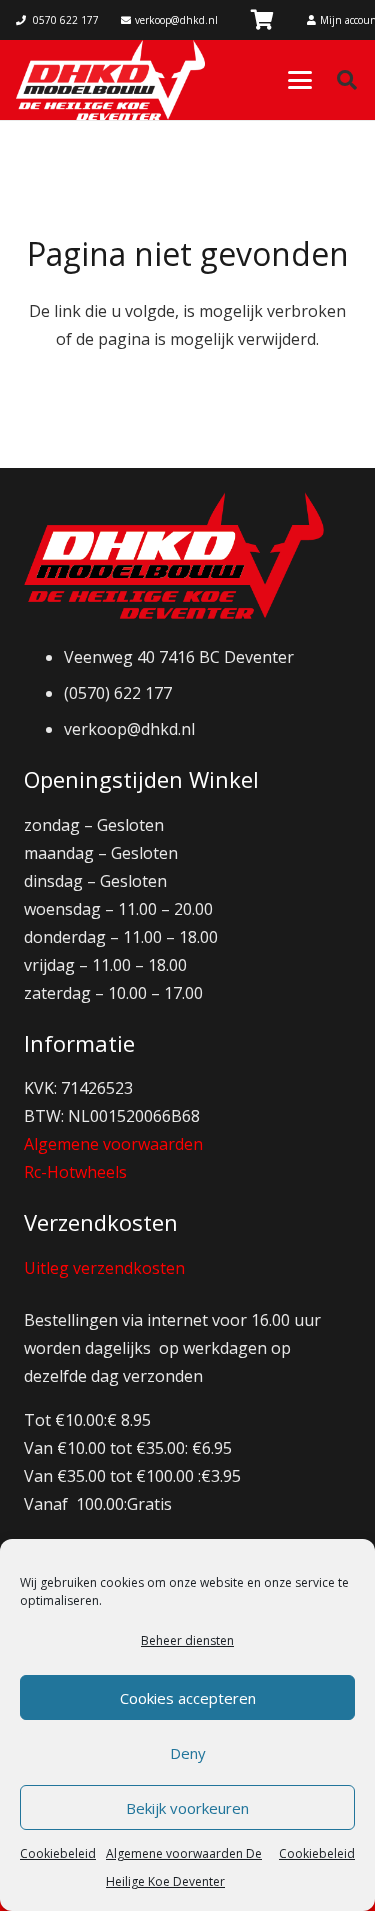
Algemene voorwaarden (113, 1144)
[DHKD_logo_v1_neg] (110, 80)
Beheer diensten (187, 1640)
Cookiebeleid (58, 1853)
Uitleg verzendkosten (104, 1268)
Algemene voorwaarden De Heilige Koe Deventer (184, 1867)
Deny (188, 1753)
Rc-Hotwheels (75, 1172)
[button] (300, 80)
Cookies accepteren (188, 1698)
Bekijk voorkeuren (187, 1808)
